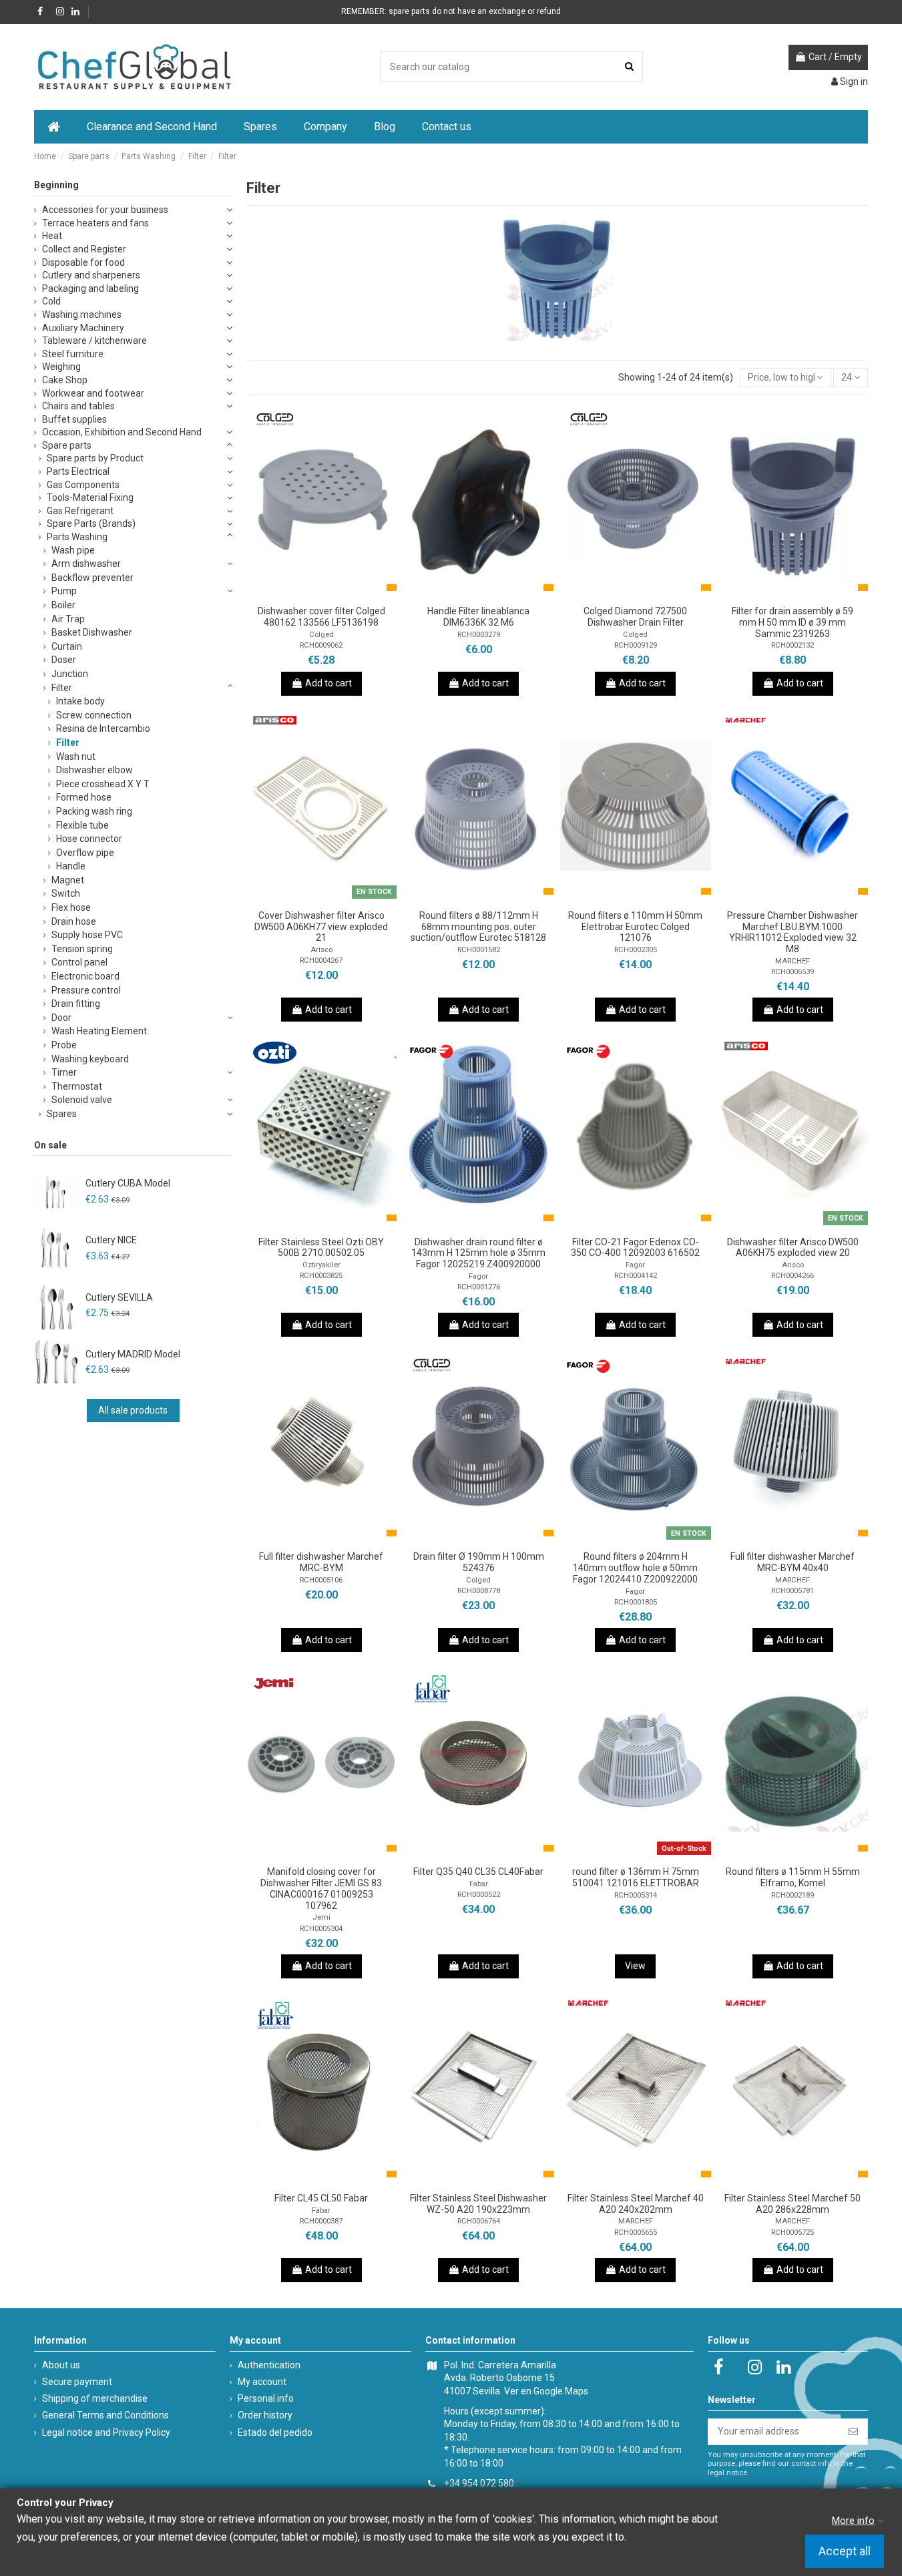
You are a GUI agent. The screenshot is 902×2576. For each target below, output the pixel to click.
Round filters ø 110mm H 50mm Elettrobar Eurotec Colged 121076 (635, 927)
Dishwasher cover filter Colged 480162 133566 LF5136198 (321, 617)
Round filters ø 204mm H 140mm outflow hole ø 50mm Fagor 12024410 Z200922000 (635, 1568)
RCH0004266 (793, 1276)
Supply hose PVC (87, 935)
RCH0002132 (793, 645)
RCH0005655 (636, 2232)
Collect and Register (84, 249)
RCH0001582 (479, 950)
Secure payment (77, 2382)
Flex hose (71, 907)
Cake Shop (65, 380)
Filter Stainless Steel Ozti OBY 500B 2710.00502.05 (321, 1248)
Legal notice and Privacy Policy (106, 2432)
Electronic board (85, 976)
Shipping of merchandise (95, 2398)
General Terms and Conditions (105, 2415)
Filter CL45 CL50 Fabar (321, 2198)
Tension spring (82, 949)
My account (262, 2382)
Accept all (845, 2552)
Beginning (56, 185)
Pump (64, 591)
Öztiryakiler (321, 1265)
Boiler (63, 605)
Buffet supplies (74, 419)
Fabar (479, 1884)
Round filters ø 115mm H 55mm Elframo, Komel (793, 1877)
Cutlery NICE (111, 1240)
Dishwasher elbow (94, 770)
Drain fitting (76, 1004)
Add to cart (328, 683)
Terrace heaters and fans (95, 223)
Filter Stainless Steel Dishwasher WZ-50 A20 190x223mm (478, 2204)
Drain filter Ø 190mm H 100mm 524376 (479, 1562)
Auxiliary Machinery (83, 328)
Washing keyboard (90, 1059)
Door (61, 1018)
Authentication (269, 2365)
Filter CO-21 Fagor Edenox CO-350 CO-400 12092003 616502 (635, 1248)
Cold (51, 301)
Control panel (79, 962)
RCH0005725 (793, 2232)
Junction (70, 674)
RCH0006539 (793, 972)
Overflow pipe (85, 853)
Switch (66, 893)
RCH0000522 (479, 1895)
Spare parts (67, 445)
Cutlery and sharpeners (91, 275)
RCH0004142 (636, 1276)
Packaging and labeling (90, 288)
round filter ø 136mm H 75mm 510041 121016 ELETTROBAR (636, 1877)
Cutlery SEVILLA (119, 1297)
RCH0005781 (793, 1591)
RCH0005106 (321, 1580)
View (635, 1966)
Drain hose (74, 921)
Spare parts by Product (95, 458)
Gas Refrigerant (80, 511)
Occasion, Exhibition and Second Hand (122, 432)
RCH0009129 (636, 645)
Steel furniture (73, 354)
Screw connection (94, 715)
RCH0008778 (479, 1591)
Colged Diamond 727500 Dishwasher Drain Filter (635, 617)
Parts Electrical (78, 471)
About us (61, 2365)
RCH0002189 (793, 1895)
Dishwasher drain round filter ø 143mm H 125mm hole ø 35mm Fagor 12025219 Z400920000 (478, 1253)
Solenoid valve (82, 1100)
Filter (62, 688)
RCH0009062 (321, 645)
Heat (52, 236)
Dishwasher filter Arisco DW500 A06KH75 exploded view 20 (793, 1248)
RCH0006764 (479, 2221)
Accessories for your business (105, 210)
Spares (62, 1114)
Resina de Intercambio (103, 728)
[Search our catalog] (629, 66)
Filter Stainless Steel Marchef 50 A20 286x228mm (793, 2204)
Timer (64, 1072)
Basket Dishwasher (92, 632)
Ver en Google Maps (546, 2391)
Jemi (321, 1917)
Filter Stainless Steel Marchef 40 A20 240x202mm (636, 2204)
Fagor (478, 1276)
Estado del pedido (275, 2432)
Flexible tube (82, 825)
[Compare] (321, 594)
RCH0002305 (636, 950)
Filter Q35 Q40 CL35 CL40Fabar (478, 1872)
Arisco (321, 950)
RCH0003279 (479, 635)
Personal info (266, 2398)
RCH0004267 (321, 960)
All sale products (133, 1410)
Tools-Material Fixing (90, 497)
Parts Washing (77, 537)
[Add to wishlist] (302, 594)
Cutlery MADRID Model (133, 1354)
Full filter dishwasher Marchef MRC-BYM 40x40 (793, 1562)
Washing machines (82, 314)
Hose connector (89, 839)
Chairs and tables (78, 406)
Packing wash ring (94, 811)
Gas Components (83, 485)
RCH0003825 (321, 1276)
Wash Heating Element (99, 1031)
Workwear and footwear (93, 393)
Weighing (61, 367)
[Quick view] (340, 594)
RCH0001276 (479, 1287)
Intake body (80, 701)
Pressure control (86, 990)
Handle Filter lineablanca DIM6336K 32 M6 (478, 617)
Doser (64, 660)
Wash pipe (73, 550)
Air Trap (68, 619)
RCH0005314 (636, 1895)
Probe (64, 1045)
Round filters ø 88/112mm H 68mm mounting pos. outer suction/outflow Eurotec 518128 (478, 927)
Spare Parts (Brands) (91, 523)
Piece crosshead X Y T (103, 784)
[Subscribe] (853, 2432)
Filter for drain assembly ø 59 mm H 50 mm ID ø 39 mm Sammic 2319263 (793, 622)
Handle (71, 866)
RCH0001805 (636, 1602)
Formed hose (84, 797)
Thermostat (77, 1086)
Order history (265, 2415)
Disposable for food (83, 262)
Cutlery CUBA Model (128, 1183)
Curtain (67, 646)
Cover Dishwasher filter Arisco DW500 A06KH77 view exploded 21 (321, 927)
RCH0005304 (321, 1929)
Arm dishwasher (86, 564)
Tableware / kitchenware (94, 341)
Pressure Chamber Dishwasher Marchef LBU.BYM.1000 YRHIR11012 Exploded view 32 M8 (793, 932)
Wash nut (76, 757)
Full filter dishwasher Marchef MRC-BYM (321, 1562)
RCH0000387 (321, 2221)
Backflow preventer (92, 578)
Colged (321, 635)
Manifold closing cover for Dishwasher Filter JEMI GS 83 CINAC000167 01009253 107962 (321, 1888)
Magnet (68, 880)
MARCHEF (793, 961)
